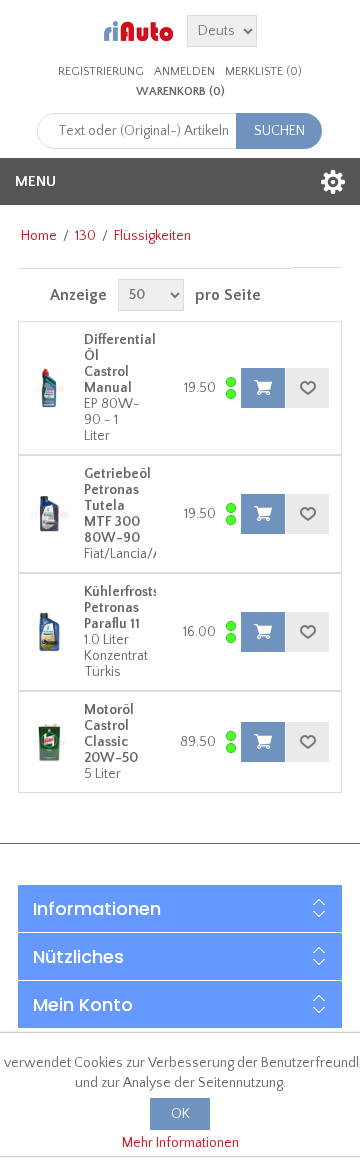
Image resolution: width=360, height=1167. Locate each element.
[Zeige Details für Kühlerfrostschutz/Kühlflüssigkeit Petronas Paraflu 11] (49, 632)
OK (180, 1114)
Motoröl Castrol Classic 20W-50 (111, 734)
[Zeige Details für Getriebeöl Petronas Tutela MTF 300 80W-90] (49, 514)
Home (39, 236)
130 (85, 236)
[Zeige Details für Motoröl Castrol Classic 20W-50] (49, 742)
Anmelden (184, 71)
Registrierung (101, 71)
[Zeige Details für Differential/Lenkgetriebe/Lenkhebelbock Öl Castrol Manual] (49, 388)
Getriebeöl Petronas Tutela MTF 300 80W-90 (117, 506)
